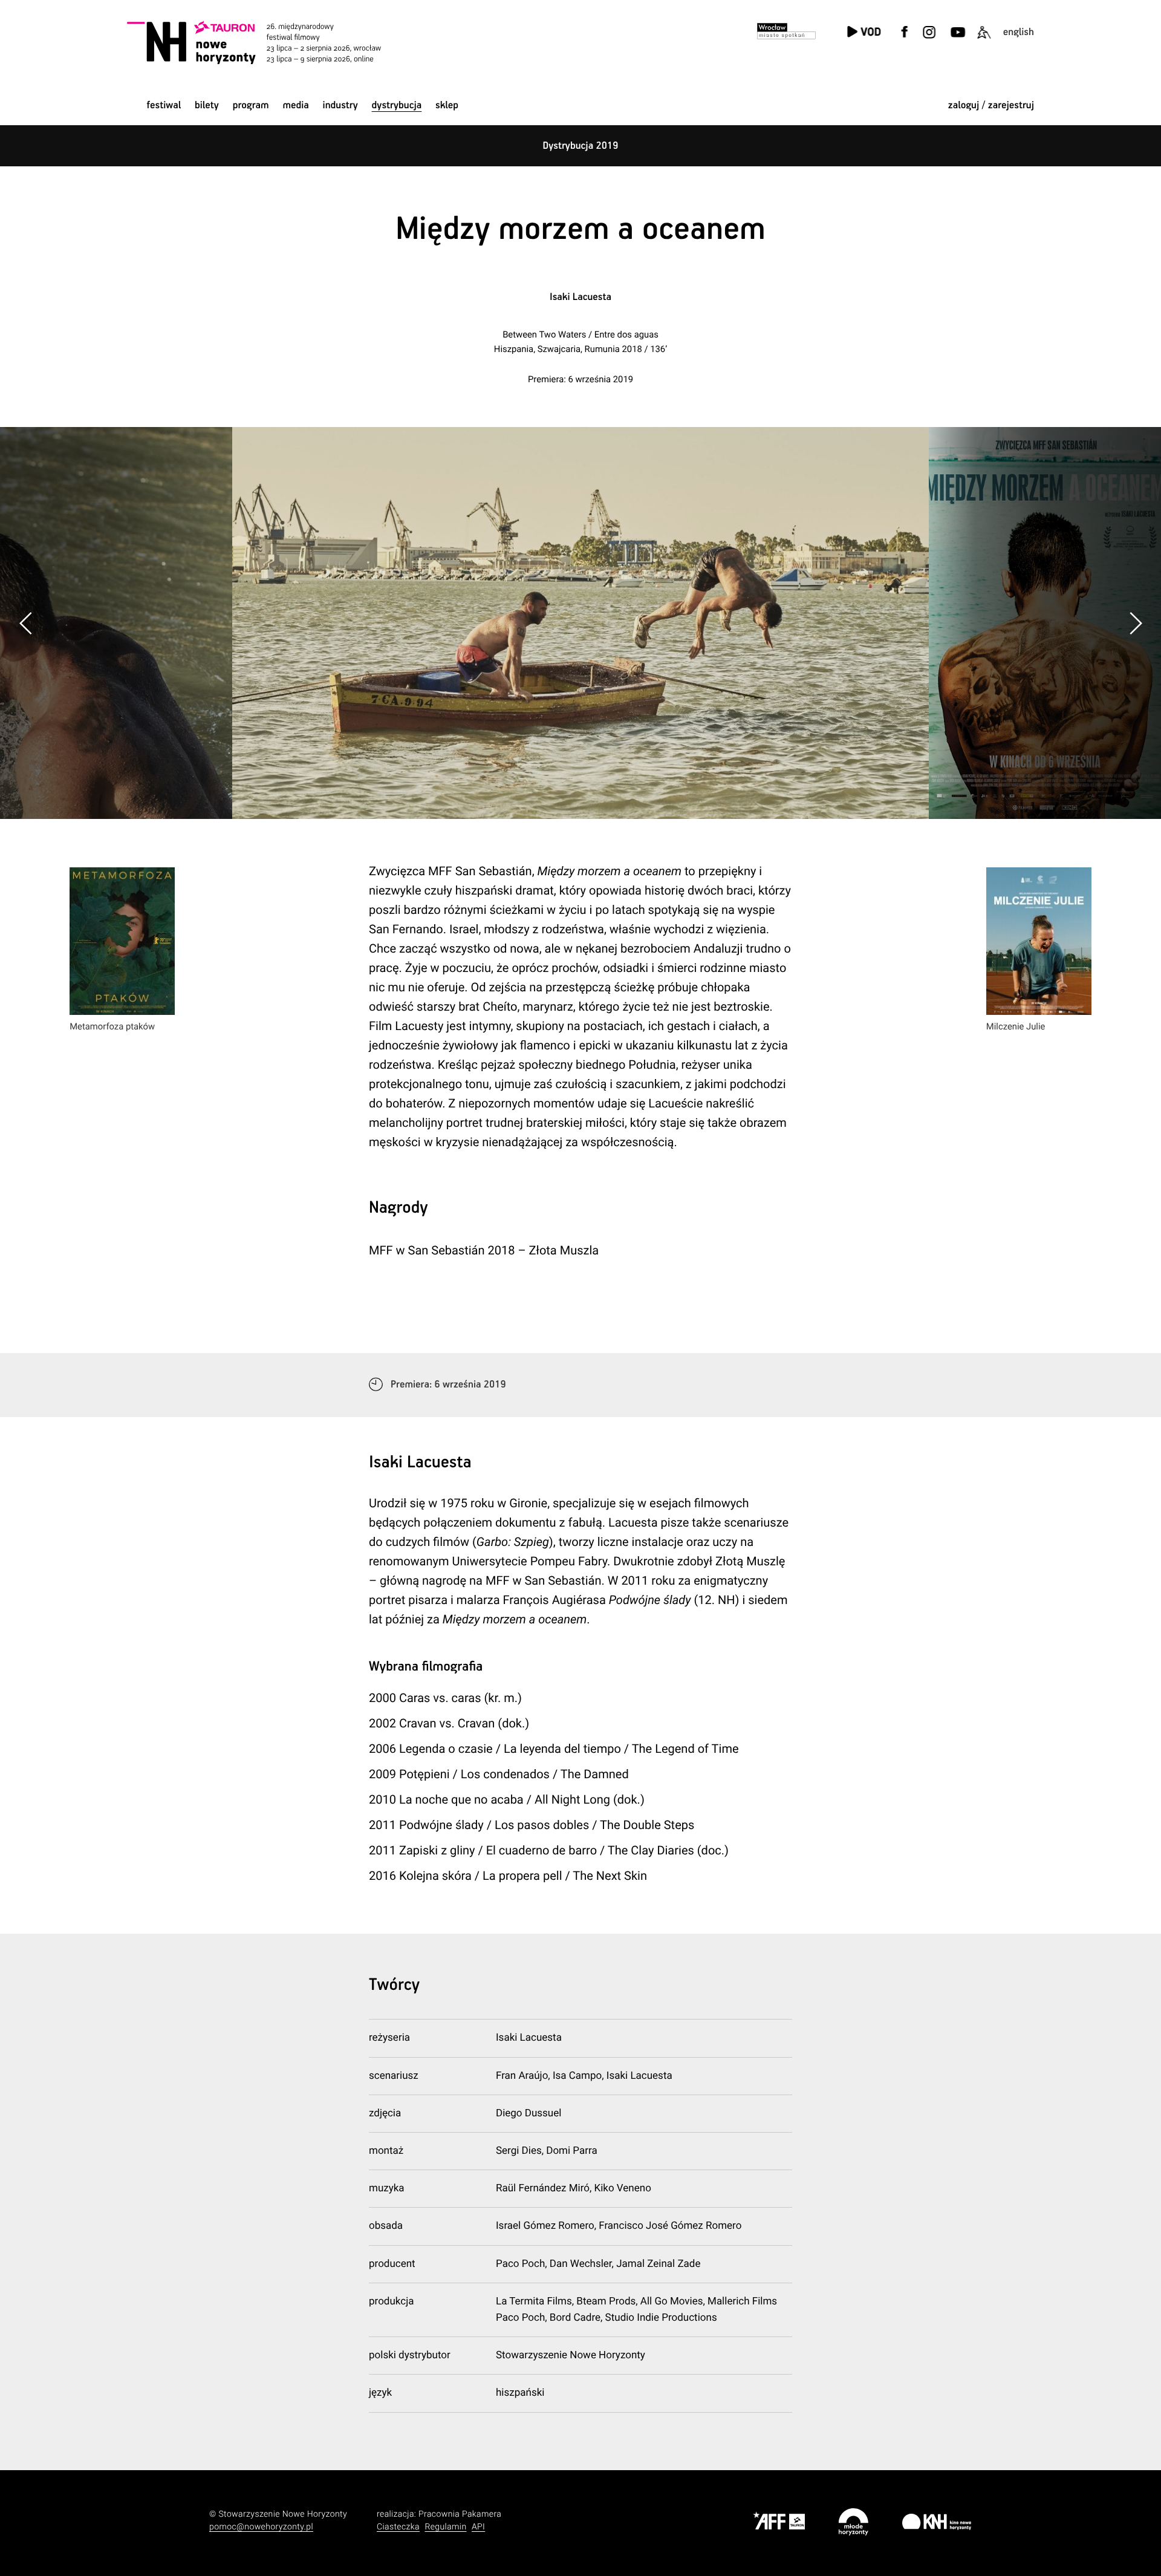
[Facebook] (905, 40)
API (478, 2527)
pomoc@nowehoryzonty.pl (261, 2527)
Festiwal (164, 106)
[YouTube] (956, 40)
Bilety (207, 106)
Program (251, 106)
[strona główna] (271, 42)
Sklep (447, 106)
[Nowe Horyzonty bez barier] (984, 40)
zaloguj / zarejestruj (991, 106)
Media (295, 106)
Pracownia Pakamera (460, 2514)
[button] (1135, 623)
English (1019, 32)
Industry (340, 106)
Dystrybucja (397, 106)
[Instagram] (929, 40)
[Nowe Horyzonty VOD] (864, 33)
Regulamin (445, 2527)
